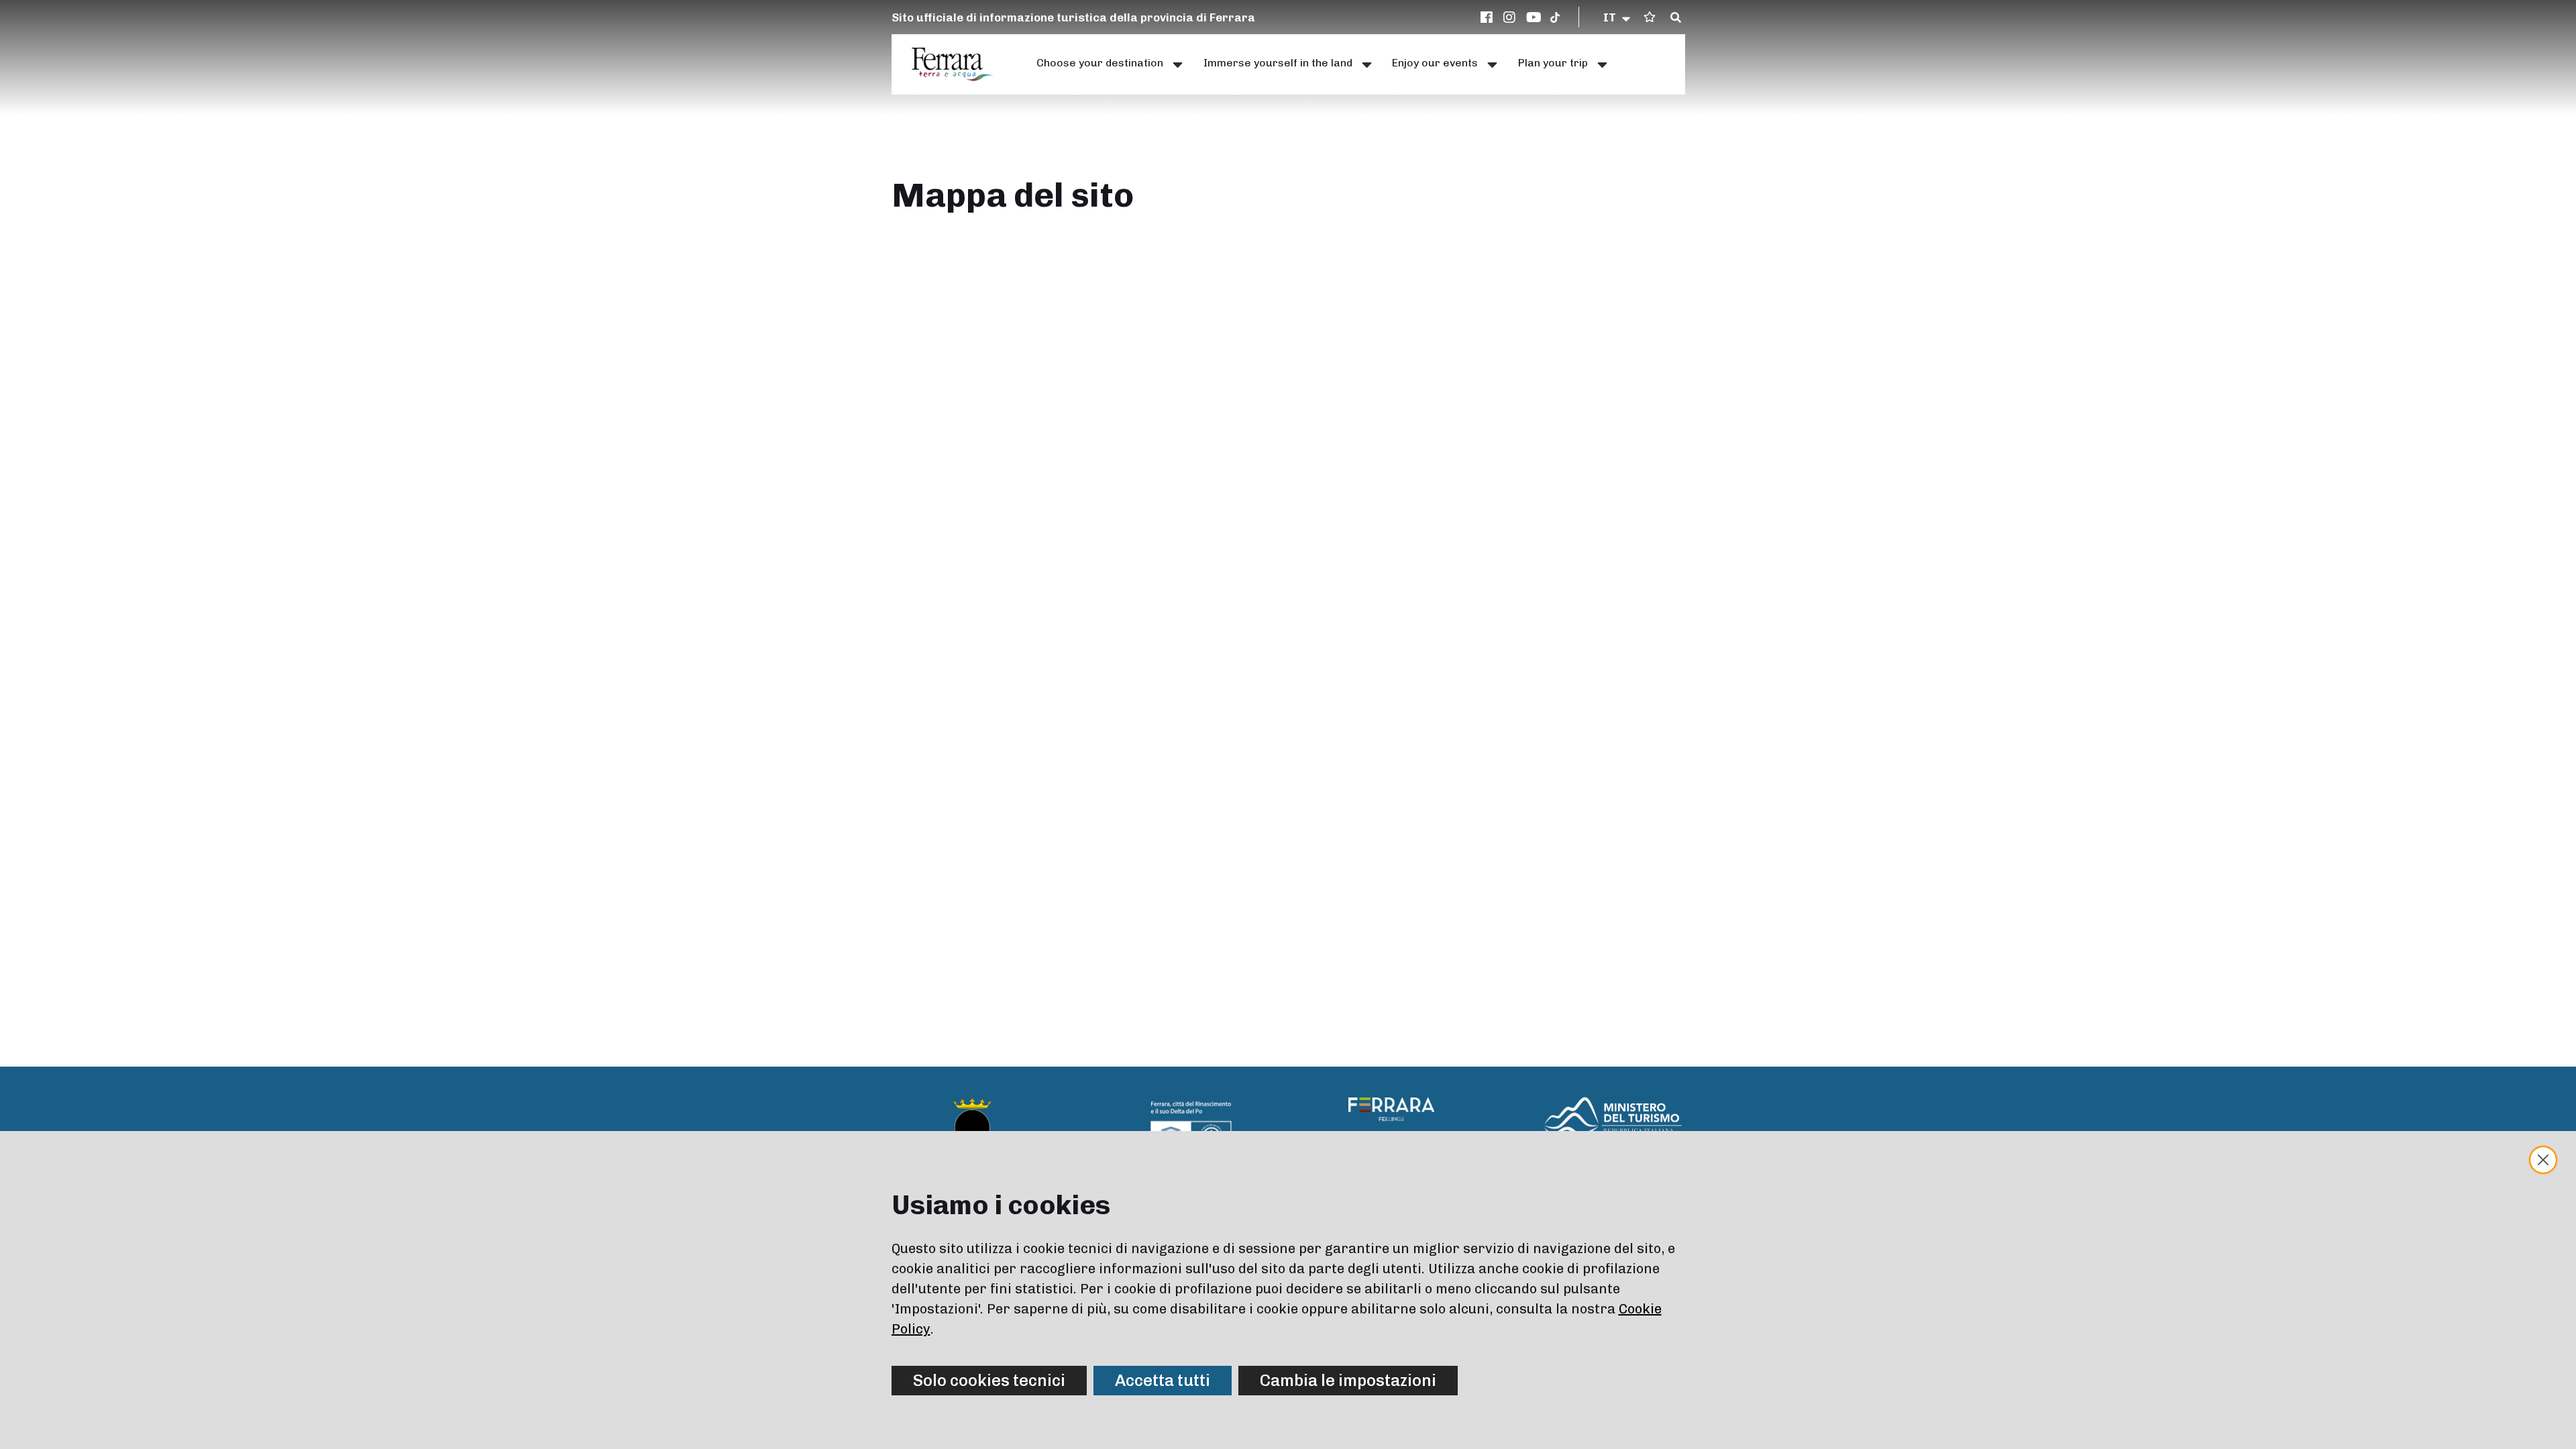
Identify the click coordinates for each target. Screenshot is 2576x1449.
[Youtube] (1534, 17)
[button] (1618, 17)
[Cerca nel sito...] (1676, 18)
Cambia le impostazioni (1348, 1380)
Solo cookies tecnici (989, 1380)
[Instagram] (1511, 17)
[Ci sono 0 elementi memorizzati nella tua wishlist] (1650, 17)
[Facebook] (1489, 17)
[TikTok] (1555, 17)
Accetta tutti (1163, 1380)
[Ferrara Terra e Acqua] (959, 64)
